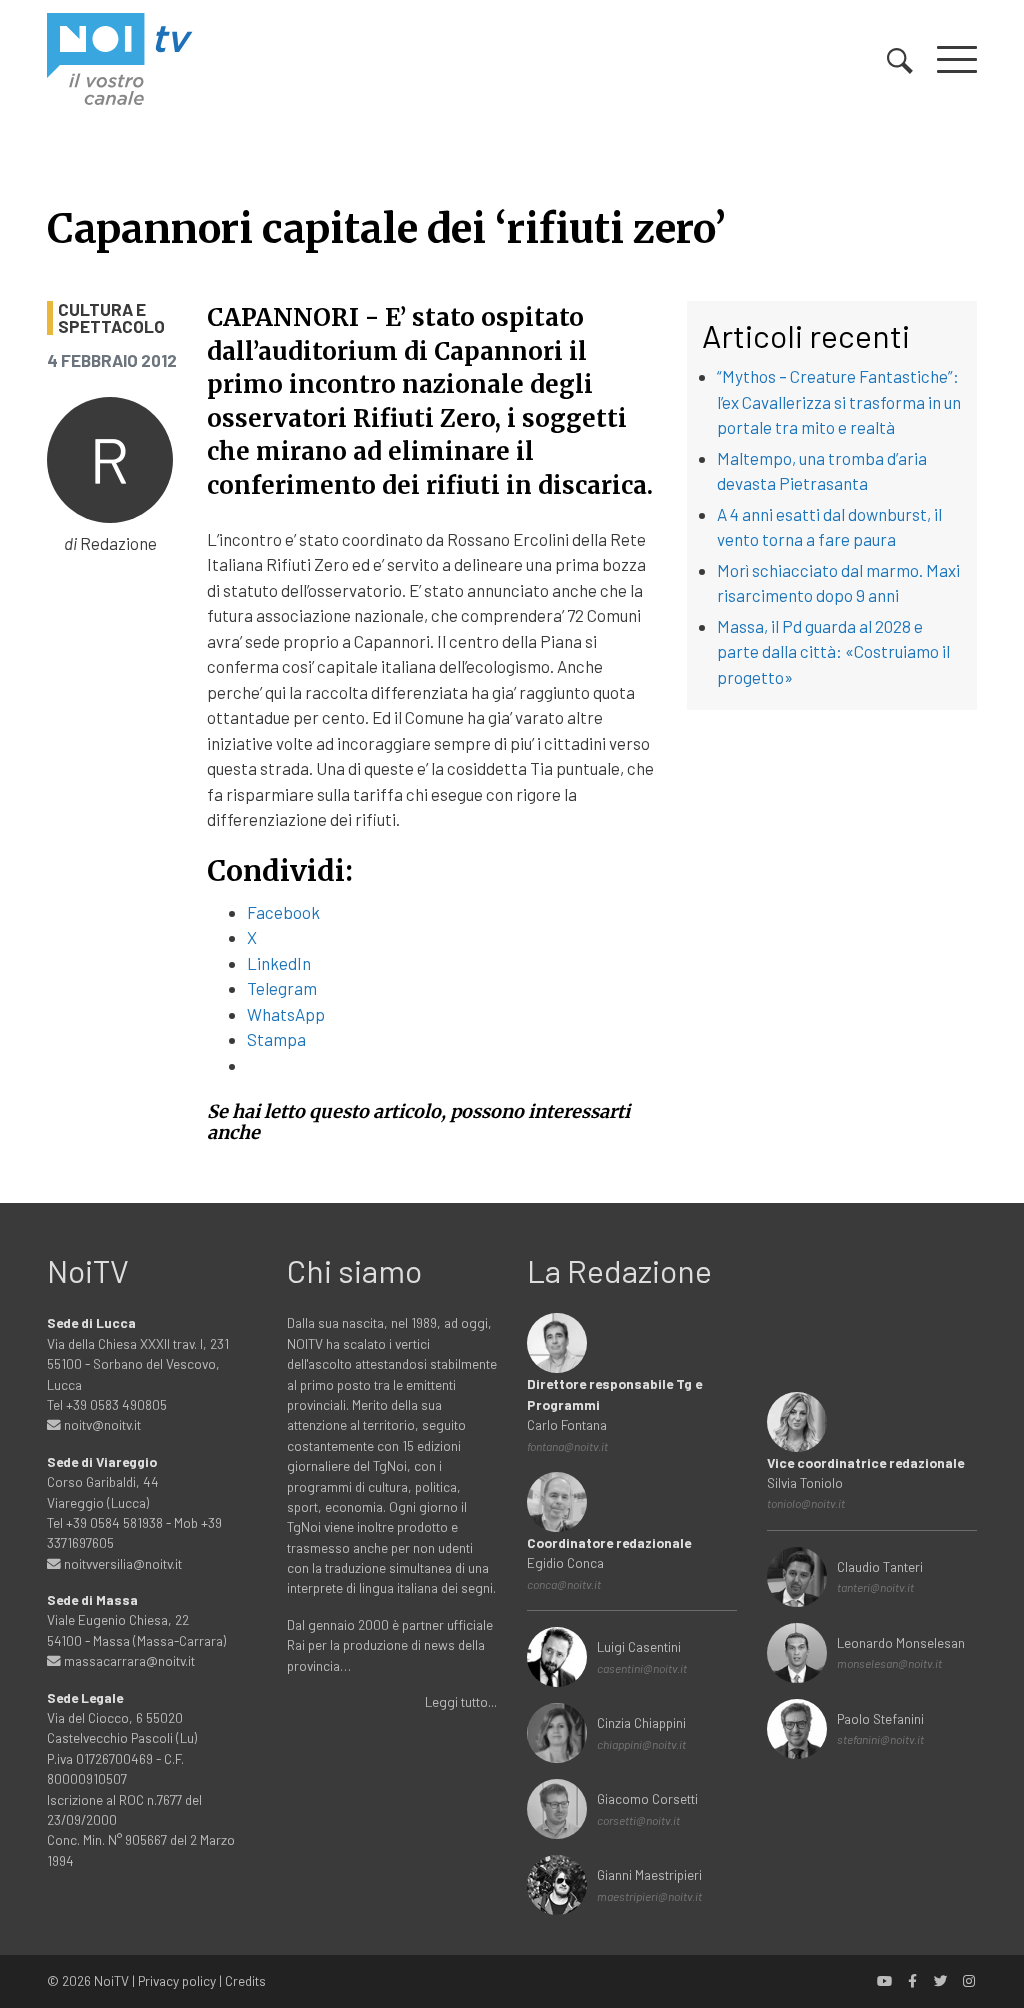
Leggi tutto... (461, 1701)
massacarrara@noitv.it (128, 1660)
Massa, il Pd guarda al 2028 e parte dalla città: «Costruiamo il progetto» (833, 651)
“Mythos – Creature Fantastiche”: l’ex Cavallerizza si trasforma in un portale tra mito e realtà (839, 401)
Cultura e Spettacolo (111, 318)
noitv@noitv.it (101, 1424)
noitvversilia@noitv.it (121, 1563)
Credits (245, 1980)
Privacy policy (177, 1980)
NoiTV (111, 1980)
